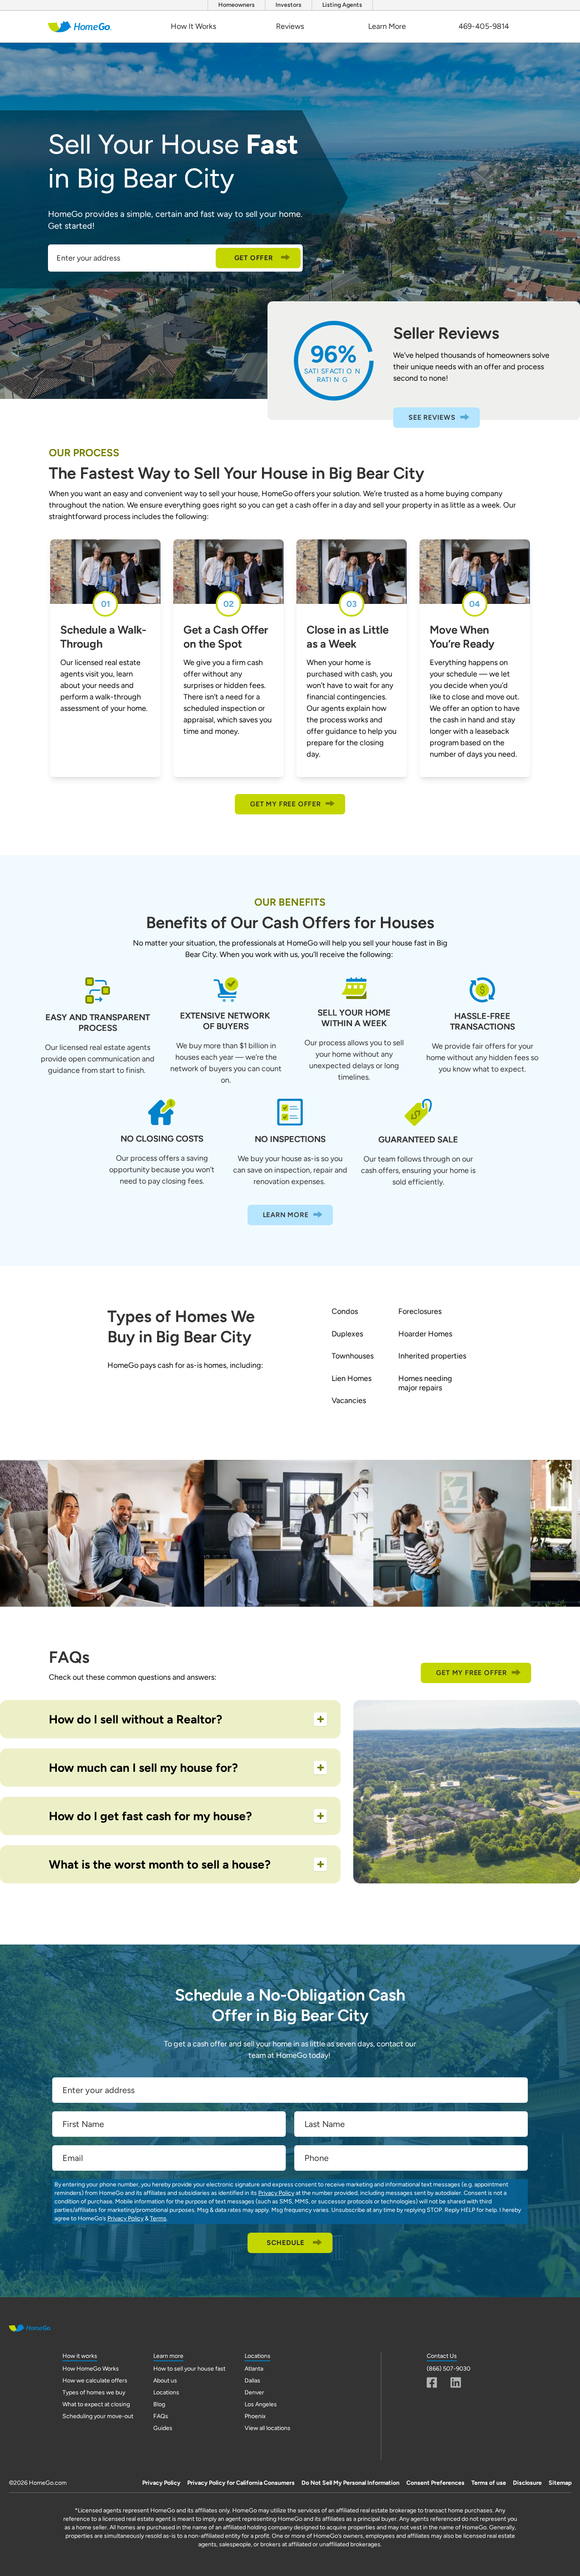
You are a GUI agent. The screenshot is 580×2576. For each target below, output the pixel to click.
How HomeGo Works (91, 2369)
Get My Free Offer (286, 804)
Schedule (286, 2243)
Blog (159, 2404)
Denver (254, 2392)
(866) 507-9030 (449, 2369)
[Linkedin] (456, 2382)
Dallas (252, 2381)
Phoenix (255, 2416)
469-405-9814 (484, 26)
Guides (163, 2428)
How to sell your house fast (189, 2369)
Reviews (290, 26)
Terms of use (489, 2483)
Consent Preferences (435, 2483)
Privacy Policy (276, 2193)
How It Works (193, 26)
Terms (158, 2218)
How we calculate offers (95, 2381)
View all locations (267, 2428)
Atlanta (254, 2369)
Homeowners (237, 5)
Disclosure (527, 2483)
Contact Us (442, 2356)
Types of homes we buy (94, 2392)
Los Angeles (261, 2404)
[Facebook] (432, 2382)
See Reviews (432, 417)
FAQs (161, 2416)
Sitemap (560, 2483)
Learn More (387, 26)
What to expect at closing (96, 2404)
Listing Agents (342, 5)
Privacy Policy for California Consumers (241, 2483)
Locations (166, 2392)
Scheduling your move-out (98, 2416)
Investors (289, 5)
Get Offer (254, 258)
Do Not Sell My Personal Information (351, 2483)
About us (165, 2381)
